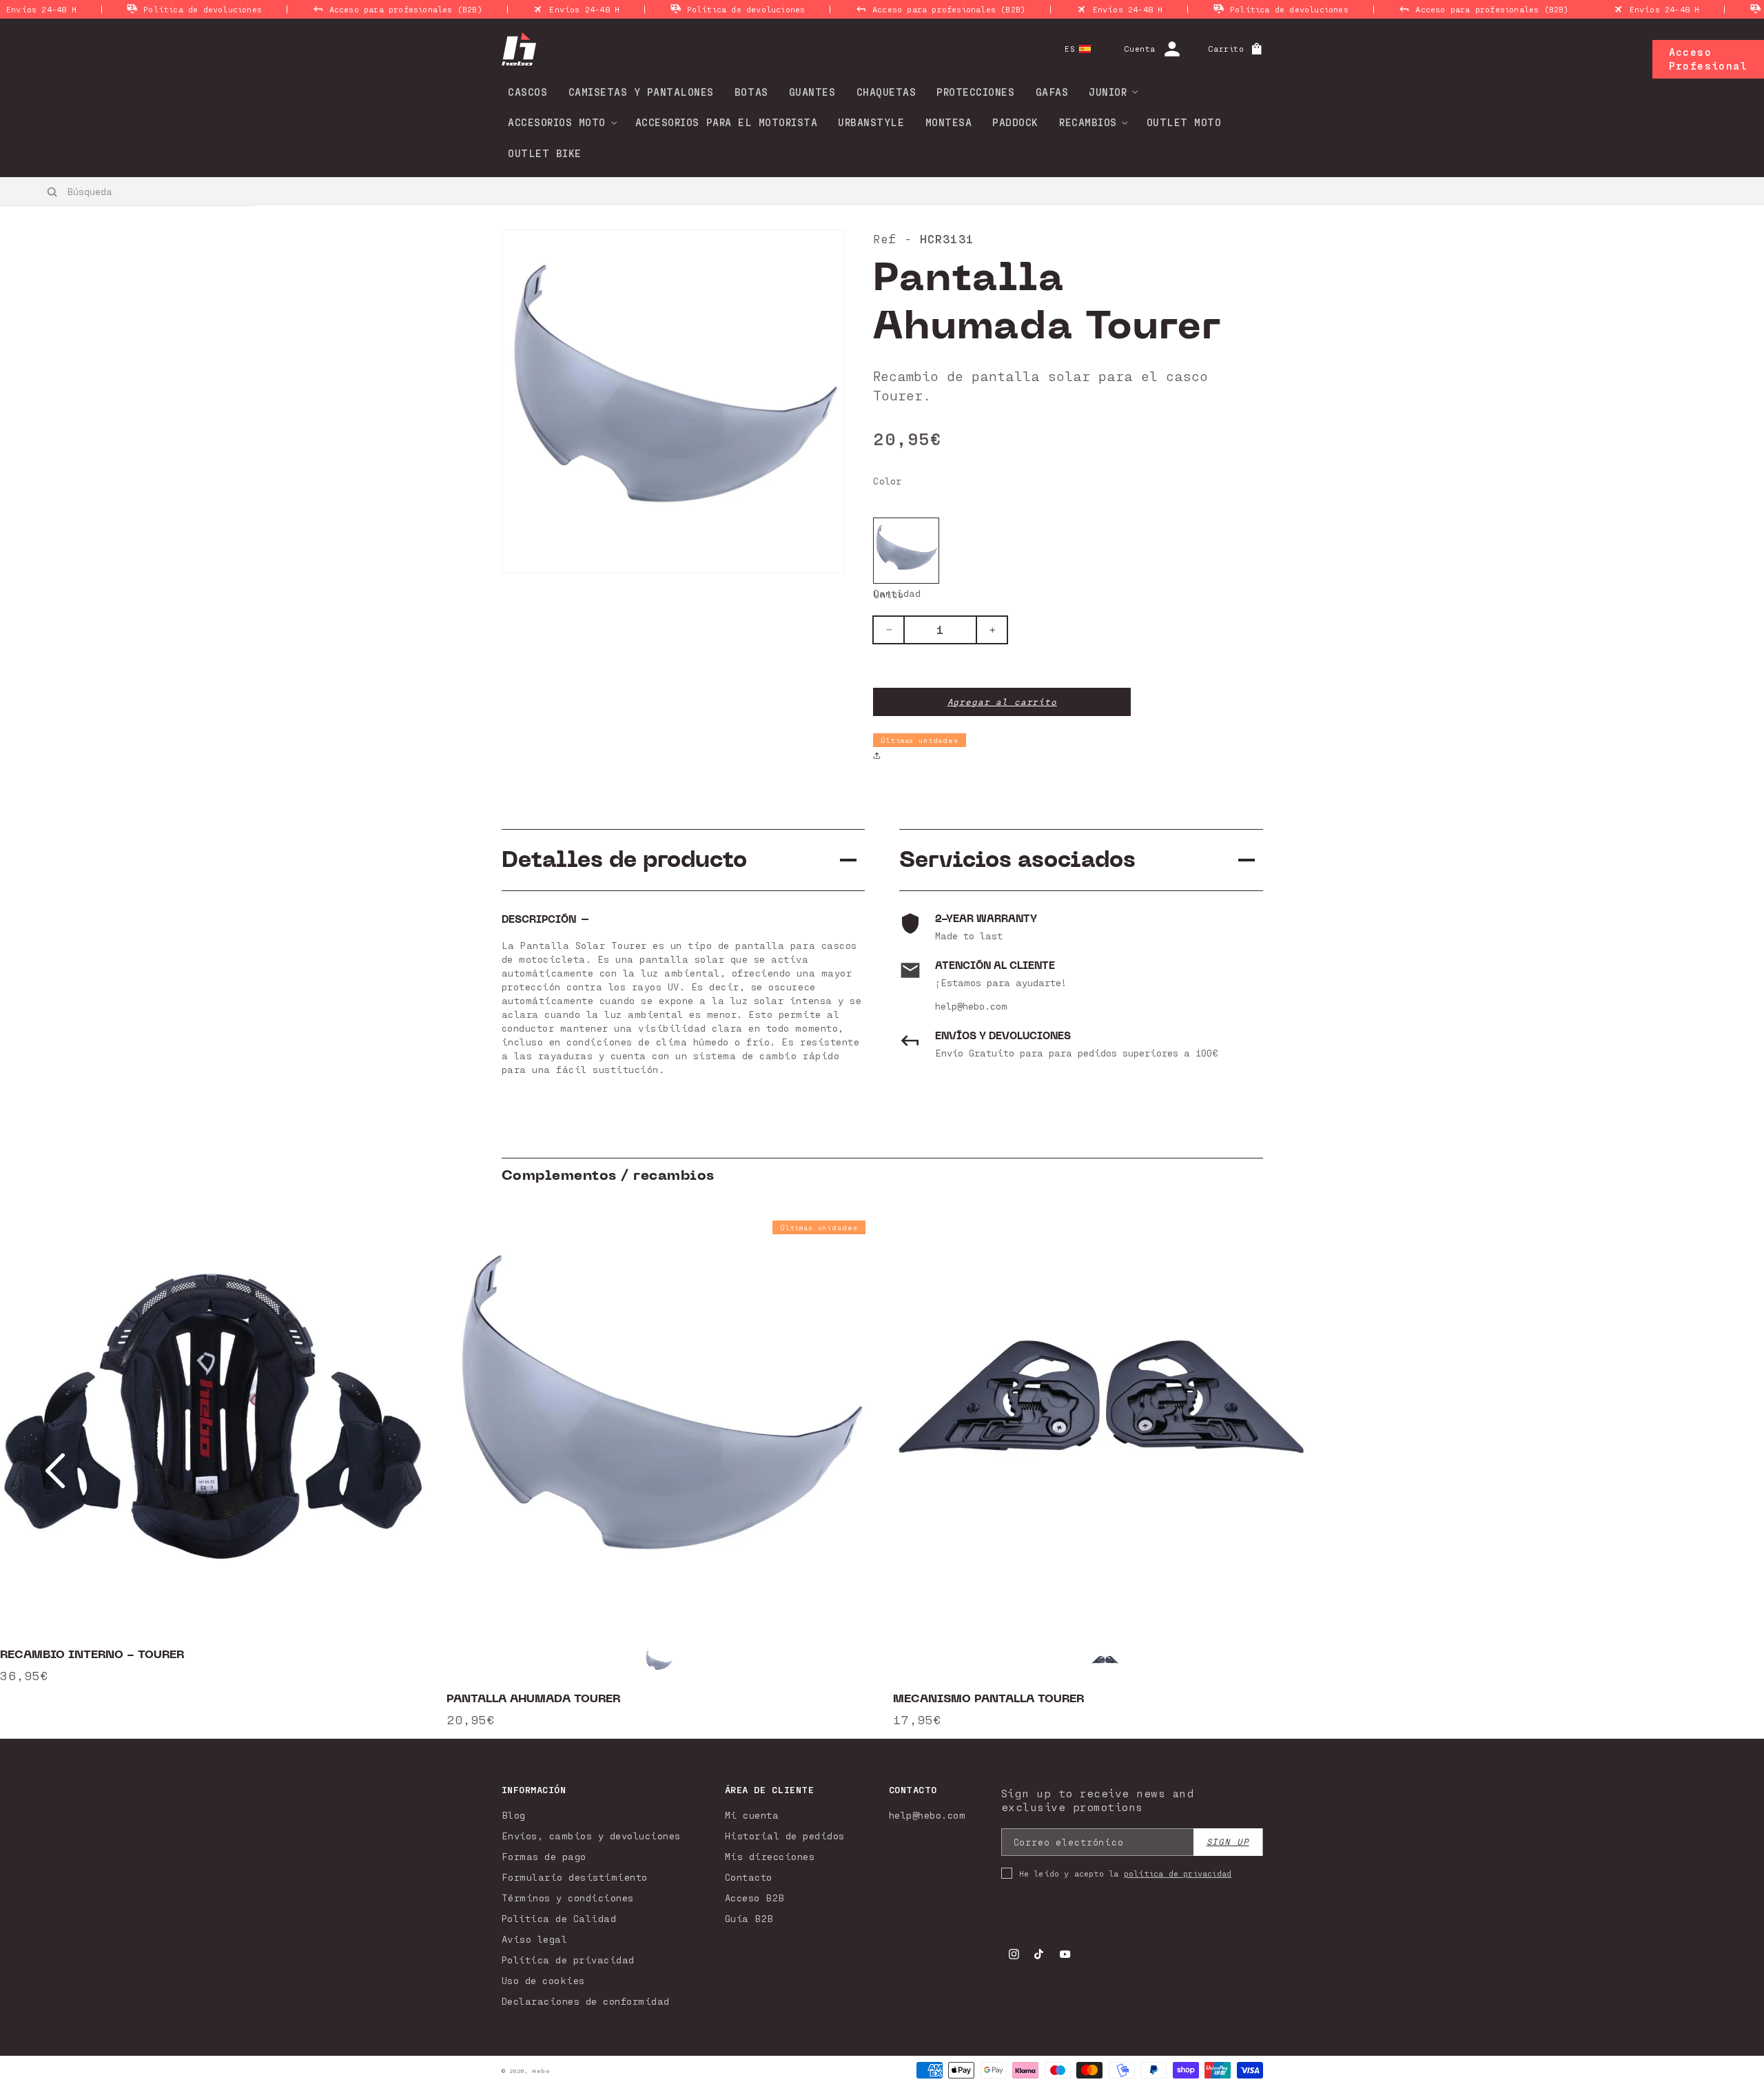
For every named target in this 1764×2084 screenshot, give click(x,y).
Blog (514, 1815)
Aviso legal (535, 1939)
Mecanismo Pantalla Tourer (988, 1699)
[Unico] (906, 551)
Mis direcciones (770, 1856)
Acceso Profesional (1708, 59)
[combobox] (128, 191)
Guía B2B (749, 1918)
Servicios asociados (1017, 860)
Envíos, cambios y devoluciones (591, 1836)
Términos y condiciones (568, 1898)
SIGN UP (1228, 1842)
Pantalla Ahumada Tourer (533, 1699)
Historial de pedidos (785, 1836)
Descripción (539, 920)
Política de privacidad (568, 1960)
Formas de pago (544, 1856)
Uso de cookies (543, 1980)
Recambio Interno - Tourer (92, 1655)
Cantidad (897, 593)
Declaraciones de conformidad (586, 2001)
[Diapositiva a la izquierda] (55, 1471)
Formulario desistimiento (575, 1877)
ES (1070, 49)
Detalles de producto (624, 860)
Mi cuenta (752, 1815)
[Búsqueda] (53, 192)
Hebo (541, 2071)
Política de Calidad (559, 1918)
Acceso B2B (755, 1898)
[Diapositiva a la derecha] (1709, 1471)
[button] (1109, 92)
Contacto (749, 1877)
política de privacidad (1178, 1873)
